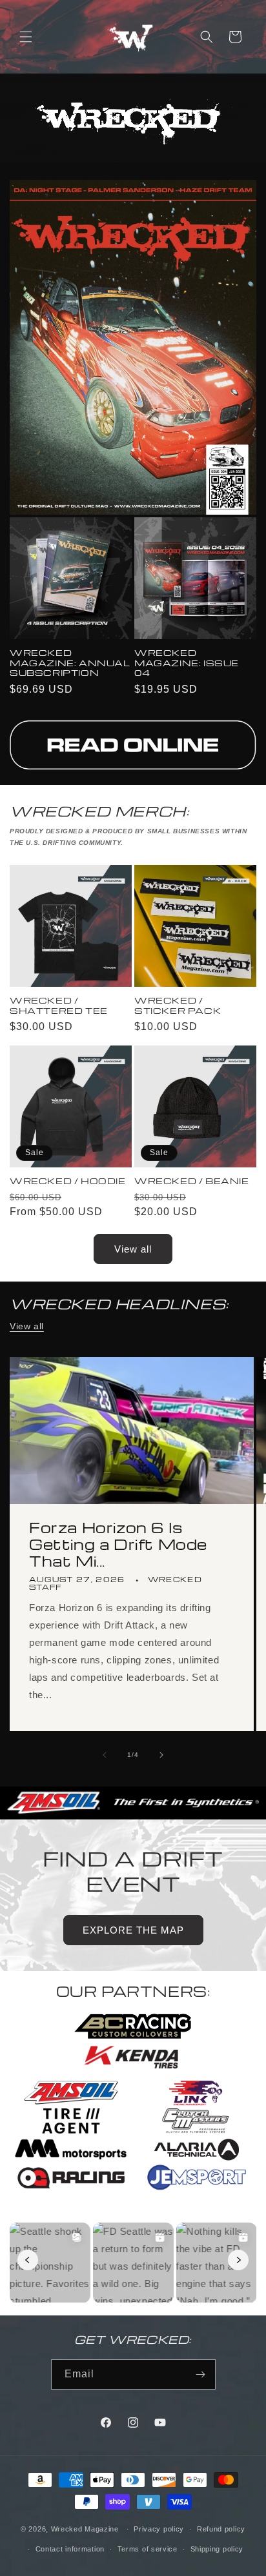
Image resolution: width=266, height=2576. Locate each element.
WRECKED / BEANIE (192, 1181)
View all (133, 1249)
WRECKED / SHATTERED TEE (59, 1005)
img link (133, 729)
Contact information (70, 2549)
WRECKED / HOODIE (68, 1181)
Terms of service (148, 2549)
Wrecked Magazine (85, 2529)
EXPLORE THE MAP (133, 1930)
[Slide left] (105, 1755)
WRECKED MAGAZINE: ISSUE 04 (187, 663)
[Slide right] (161, 1755)
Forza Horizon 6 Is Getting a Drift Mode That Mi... (118, 1544)
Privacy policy (159, 2529)
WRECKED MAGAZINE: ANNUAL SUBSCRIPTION (70, 663)
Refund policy (221, 2529)
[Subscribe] (201, 2374)
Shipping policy (217, 2549)
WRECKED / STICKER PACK (178, 1005)
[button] (26, 37)
